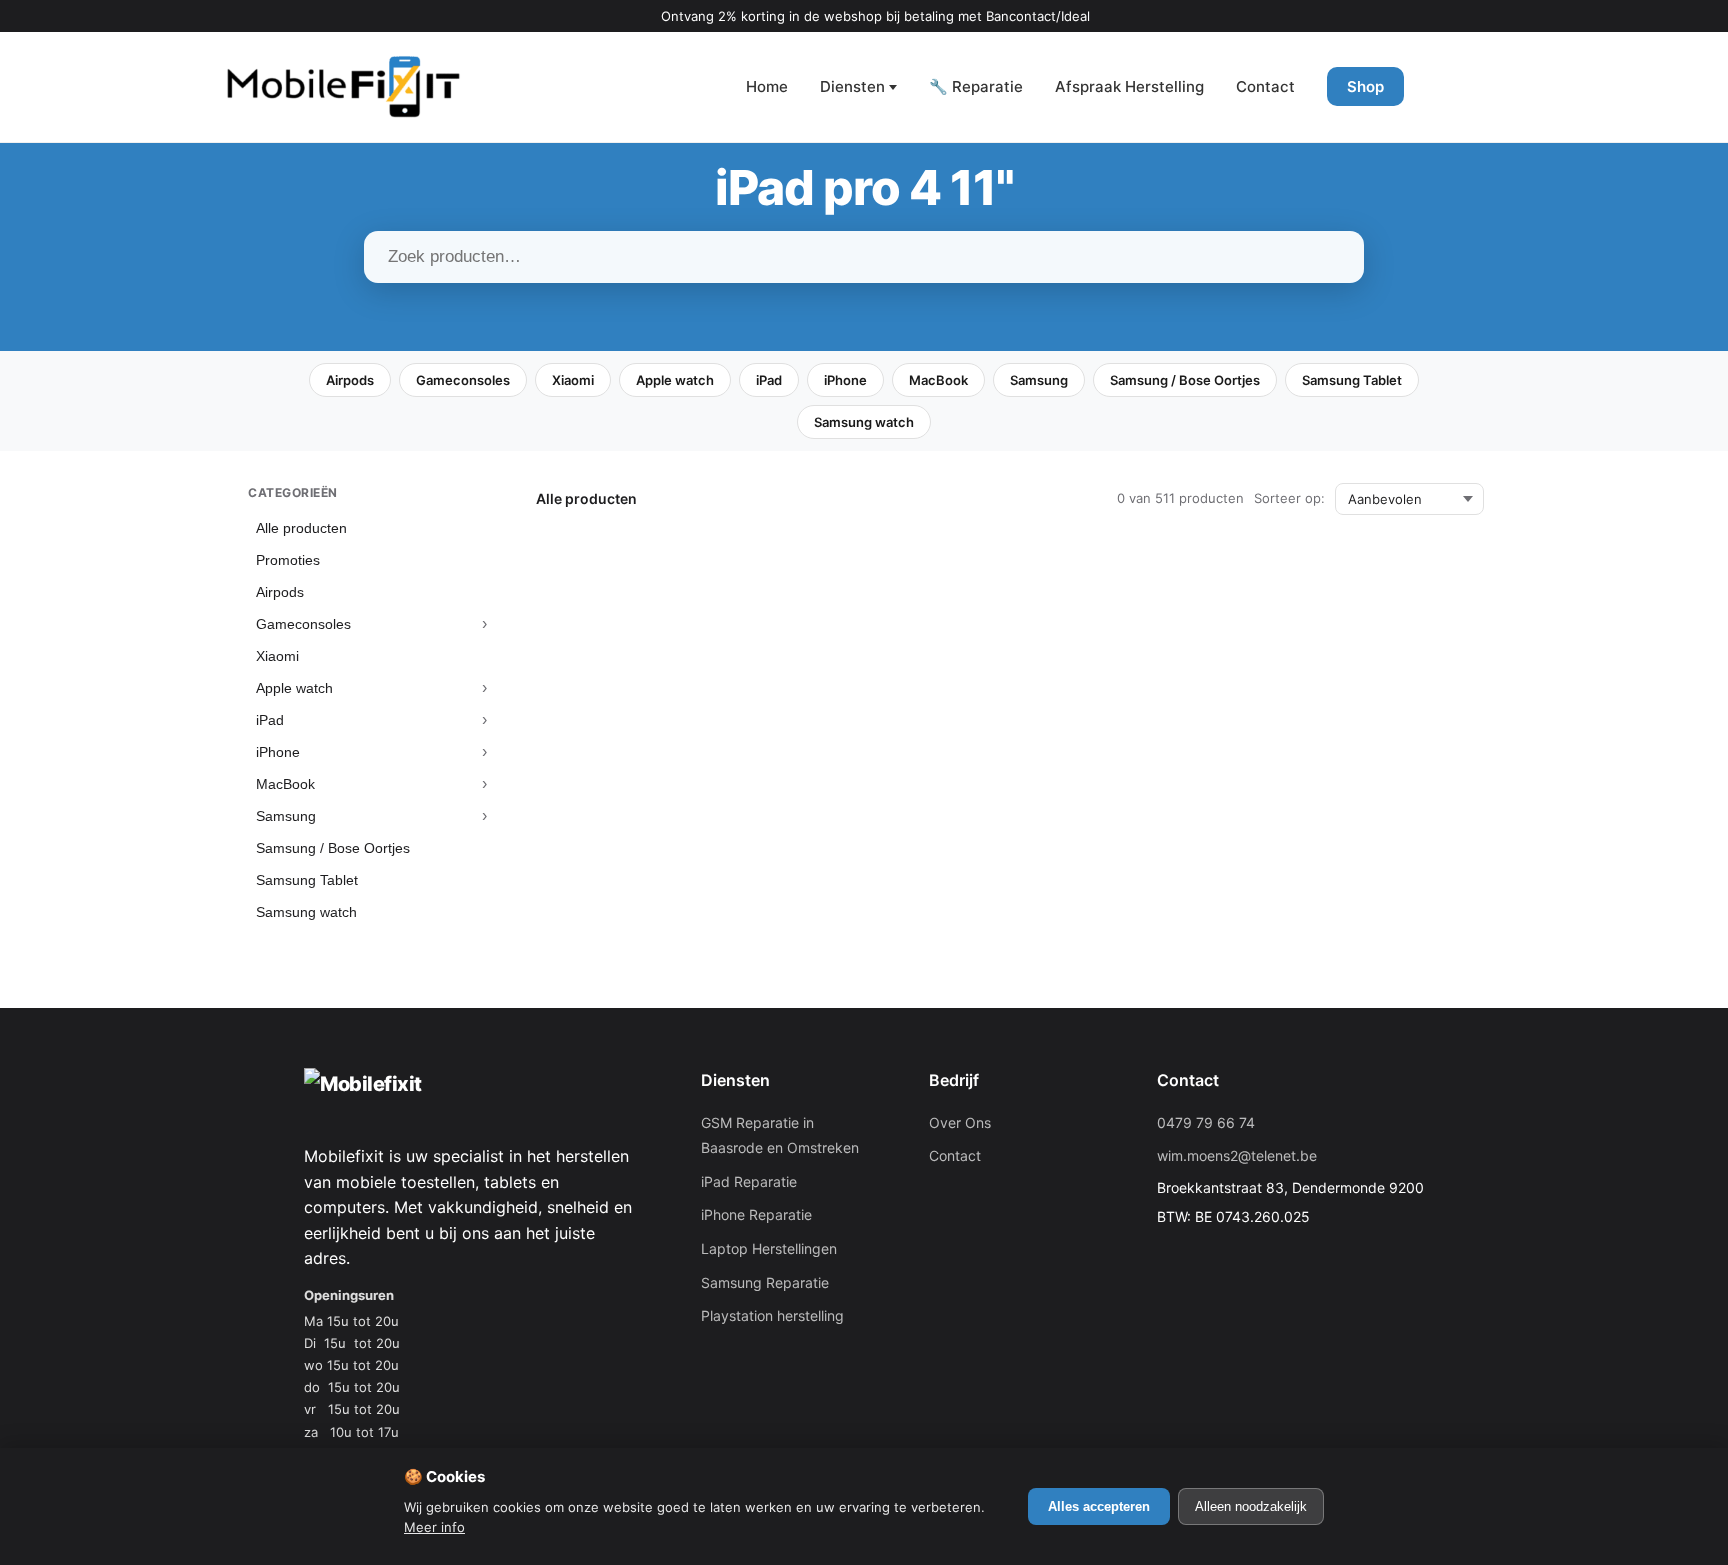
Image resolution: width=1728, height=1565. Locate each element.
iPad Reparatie (749, 1181)
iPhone (845, 380)
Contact (1265, 86)
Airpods (350, 380)
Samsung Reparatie (765, 1282)
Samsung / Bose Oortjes (1185, 380)
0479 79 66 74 (1206, 1122)
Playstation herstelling (772, 1315)
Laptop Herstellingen (769, 1248)
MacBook (938, 380)
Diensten (852, 86)
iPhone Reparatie (756, 1214)
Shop (1365, 86)
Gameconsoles (463, 380)
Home (767, 86)
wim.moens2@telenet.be (1237, 1155)
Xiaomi (573, 380)
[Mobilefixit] (343, 87)
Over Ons (960, 1122)
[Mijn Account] (1444, 87)
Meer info (434, 1527)
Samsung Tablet (1352, 380)
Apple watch (675, 380)
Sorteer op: (1289, 498)
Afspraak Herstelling (1129, 86)
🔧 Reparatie (976, 86)
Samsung (1039, 380)
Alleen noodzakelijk (1251, 1506)
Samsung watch (864, 422)
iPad (769, 380)
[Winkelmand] (1504, 87)
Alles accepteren (1099, 1506)
